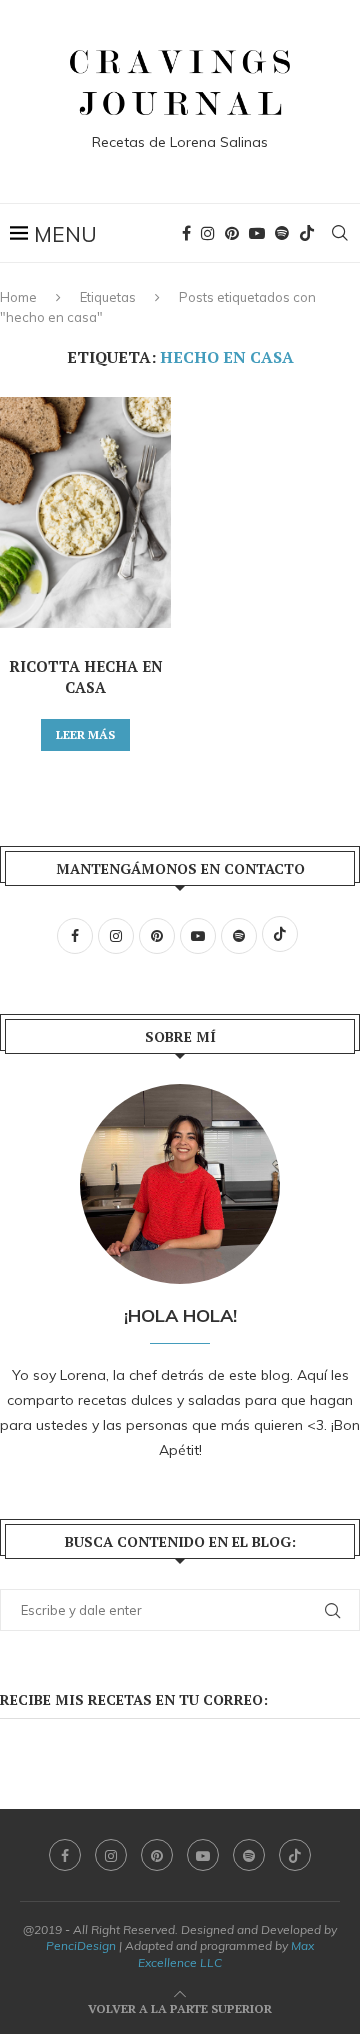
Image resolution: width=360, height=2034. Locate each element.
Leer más (85, 734)
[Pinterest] (232, 233)
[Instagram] (208, 233)
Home (18, 297)
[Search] (340, 233)
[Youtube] (257, 233)
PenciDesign (81, 1945)
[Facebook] (186, 233)
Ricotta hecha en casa (86, 676)
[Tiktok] (307, 233)
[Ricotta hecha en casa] (85, 513)
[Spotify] (282, 233)
